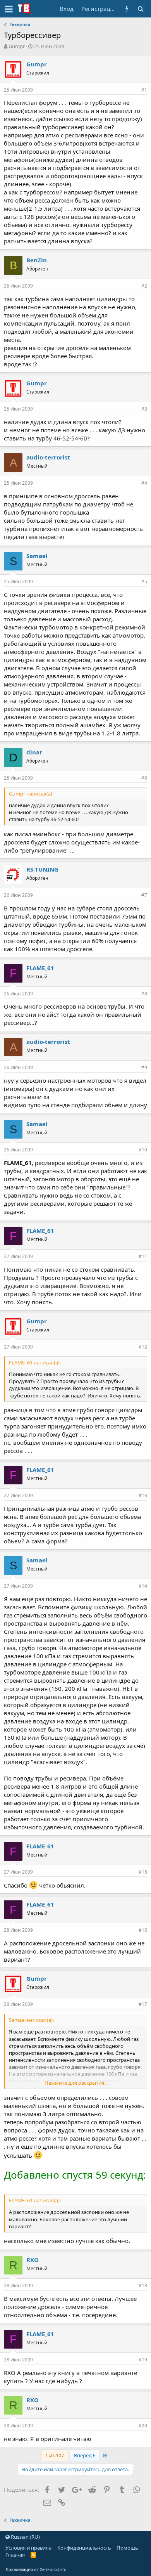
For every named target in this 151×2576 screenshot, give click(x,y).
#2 (144, 286)
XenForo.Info (53, 2569)
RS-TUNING (42, 869)
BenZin (37, 260)
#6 (144, 778)
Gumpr (17, 46)
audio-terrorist (48, 457)
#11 (143, 1256)
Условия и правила (28, 2548)
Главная (15, 2555)
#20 (143, 2426)
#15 (143, 1872)
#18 (143, 2286)
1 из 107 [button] (55, 2455)
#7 (144, 895)
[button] (9, 9)
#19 (143, 2360)
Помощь (127, 2548)
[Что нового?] (127, 9)
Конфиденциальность (84, 2548)
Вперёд (83, 2455)
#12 (143, 1347)
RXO (33, 2260)
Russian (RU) (25, 2537)
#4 (144, 483)
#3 (144, 409)
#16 (143, 1930)
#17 (143, 2004)
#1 (144, 90)
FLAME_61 (40, 968)
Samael (37, 556)
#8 (144, 994)
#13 (143, 1495)
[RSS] (33, 2555)
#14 (143, 1586)
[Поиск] (140, 9)
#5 (144, 582)
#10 (143, 1150)
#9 (144, 1067)
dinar (34, 752)
